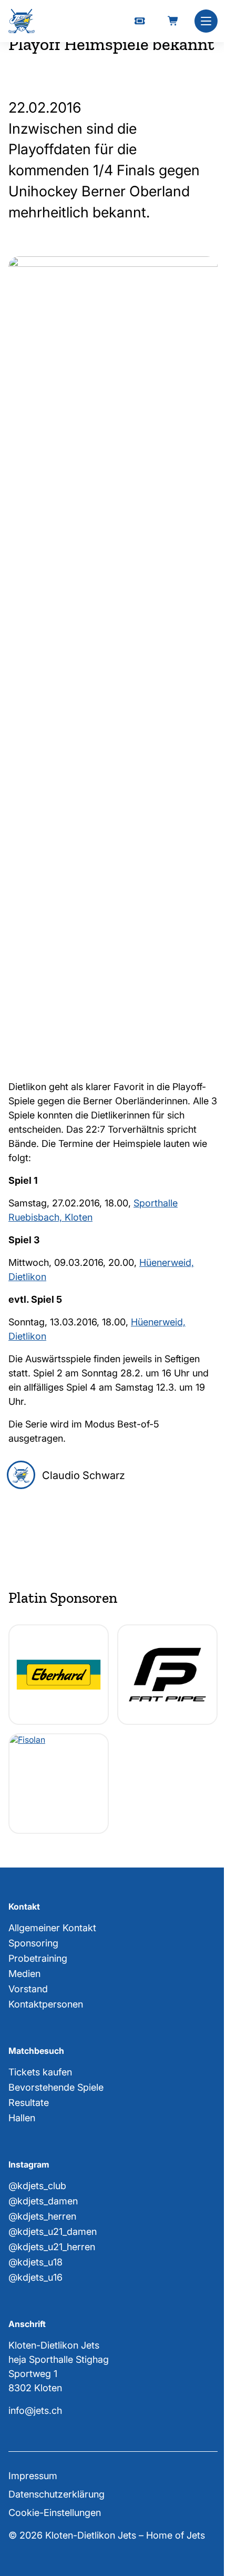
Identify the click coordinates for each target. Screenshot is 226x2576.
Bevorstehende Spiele (56, 2087)
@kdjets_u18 (35, 2262)
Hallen (22, 2118)
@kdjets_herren (42, 2216)
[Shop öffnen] (173, 21)
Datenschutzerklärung (56, 2494)
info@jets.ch (35, 2410)
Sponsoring (33, 1943)
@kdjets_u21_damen (53, 2231)
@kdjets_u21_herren (52, 2247)
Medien (24, 1974)
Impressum (33, 2476)
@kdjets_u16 (35, 2277)
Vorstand (28, 1989)
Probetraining (38, 1958)
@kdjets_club (37, 2186)
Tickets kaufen (40, 2072)
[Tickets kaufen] (140, 21)
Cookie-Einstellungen (55, 2513)
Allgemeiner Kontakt (52, 1928)
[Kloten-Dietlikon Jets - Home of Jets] (22, 21)
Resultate (29, 2103)
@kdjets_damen (43, 2201)
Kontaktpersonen (46, 2004)
